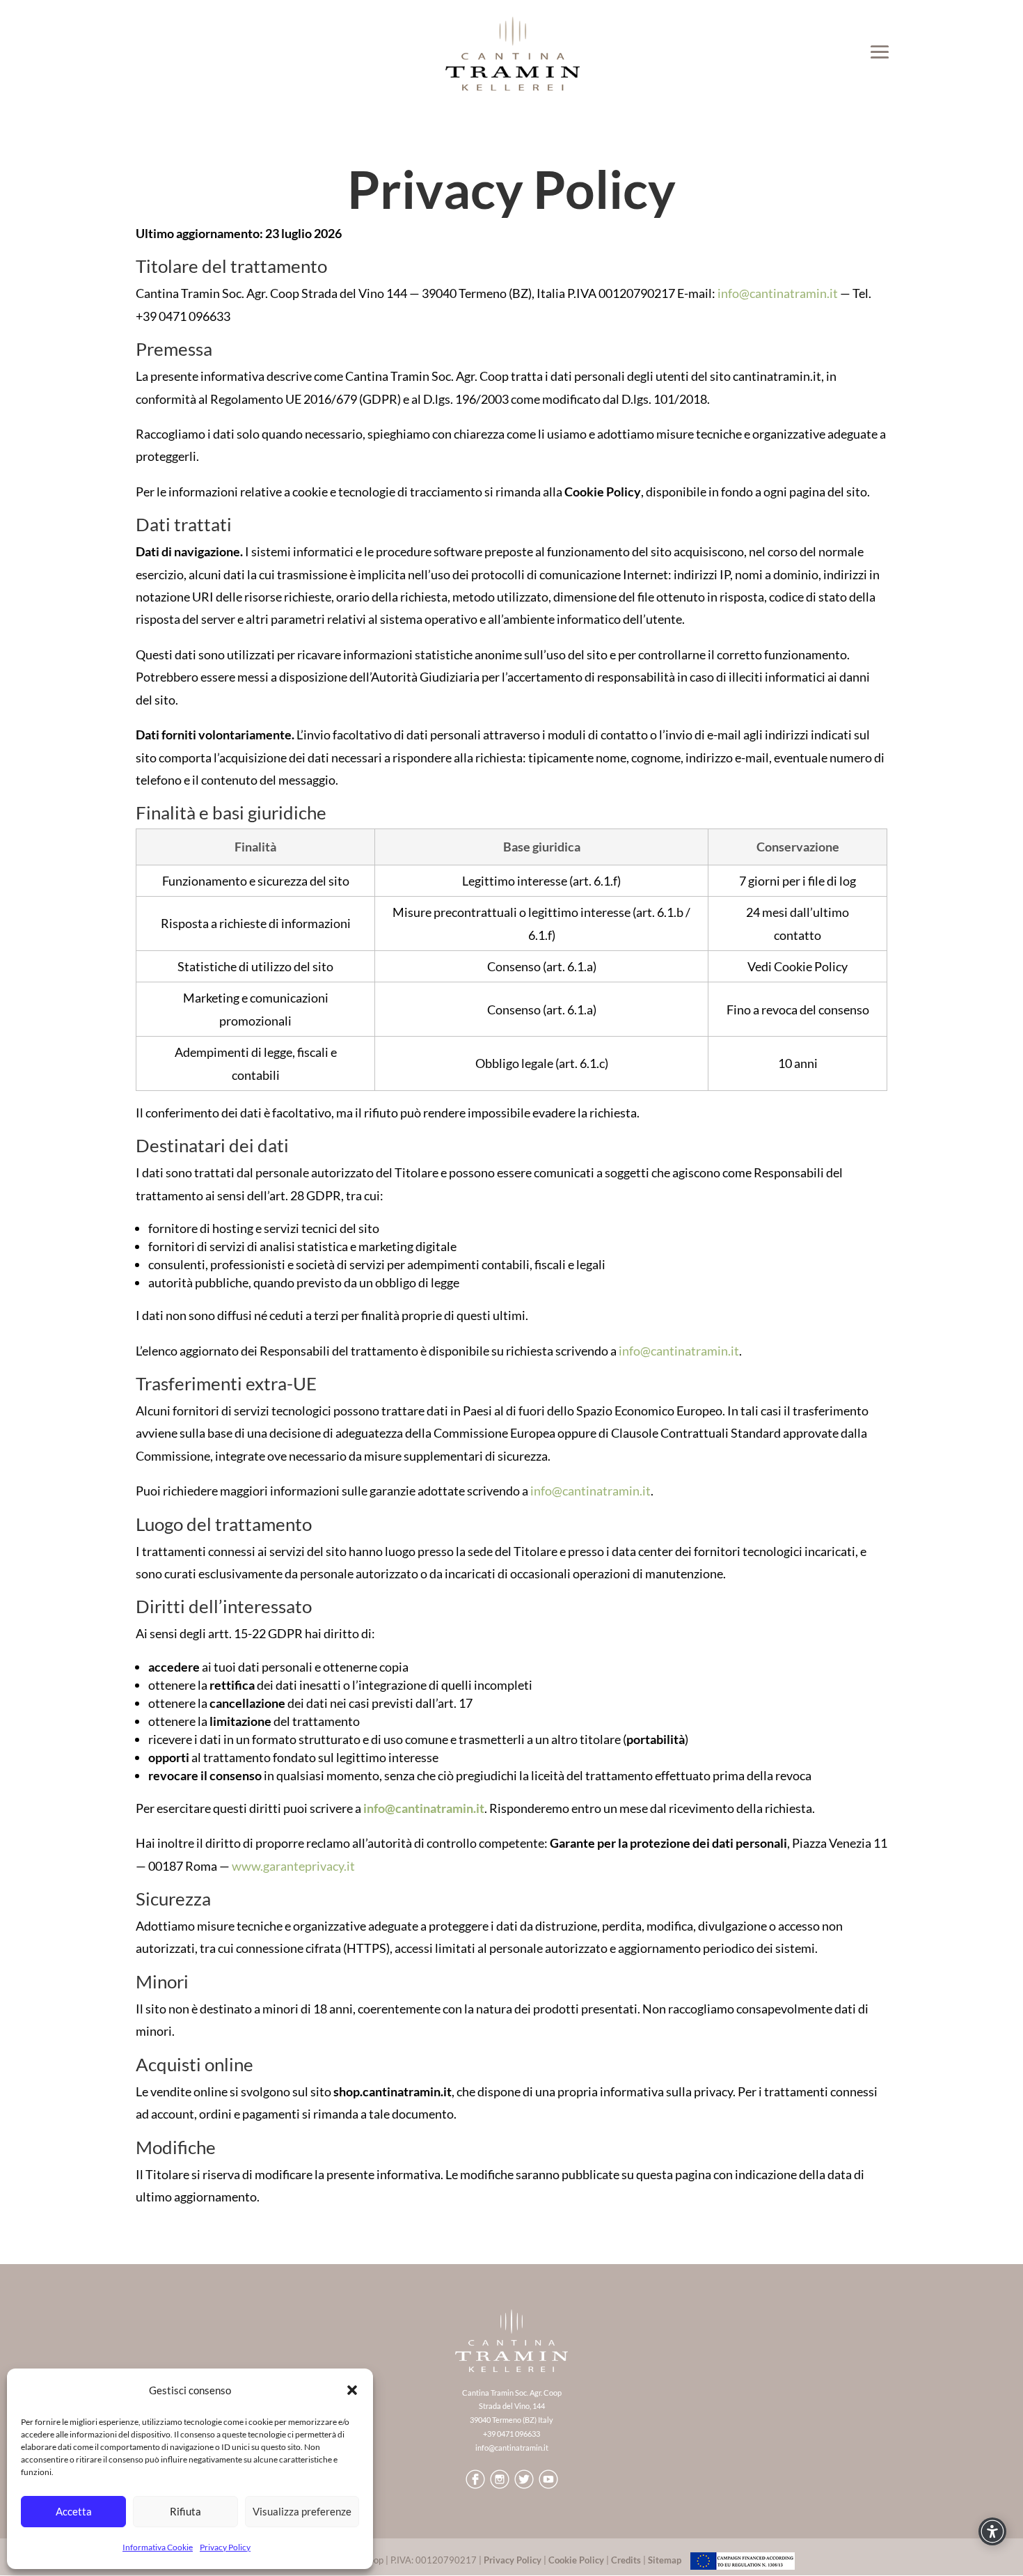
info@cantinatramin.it (778, 293)
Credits (626, 2560)
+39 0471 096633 (511, 2434)
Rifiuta (185, 2511)
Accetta (74, 2511)
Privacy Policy (225, 2547)
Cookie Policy (576, 2560)
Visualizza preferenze (302, 2511)
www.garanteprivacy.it (293, 1866)
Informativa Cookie (158, 2547)
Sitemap (665, 2560)
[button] (352, 2390)
